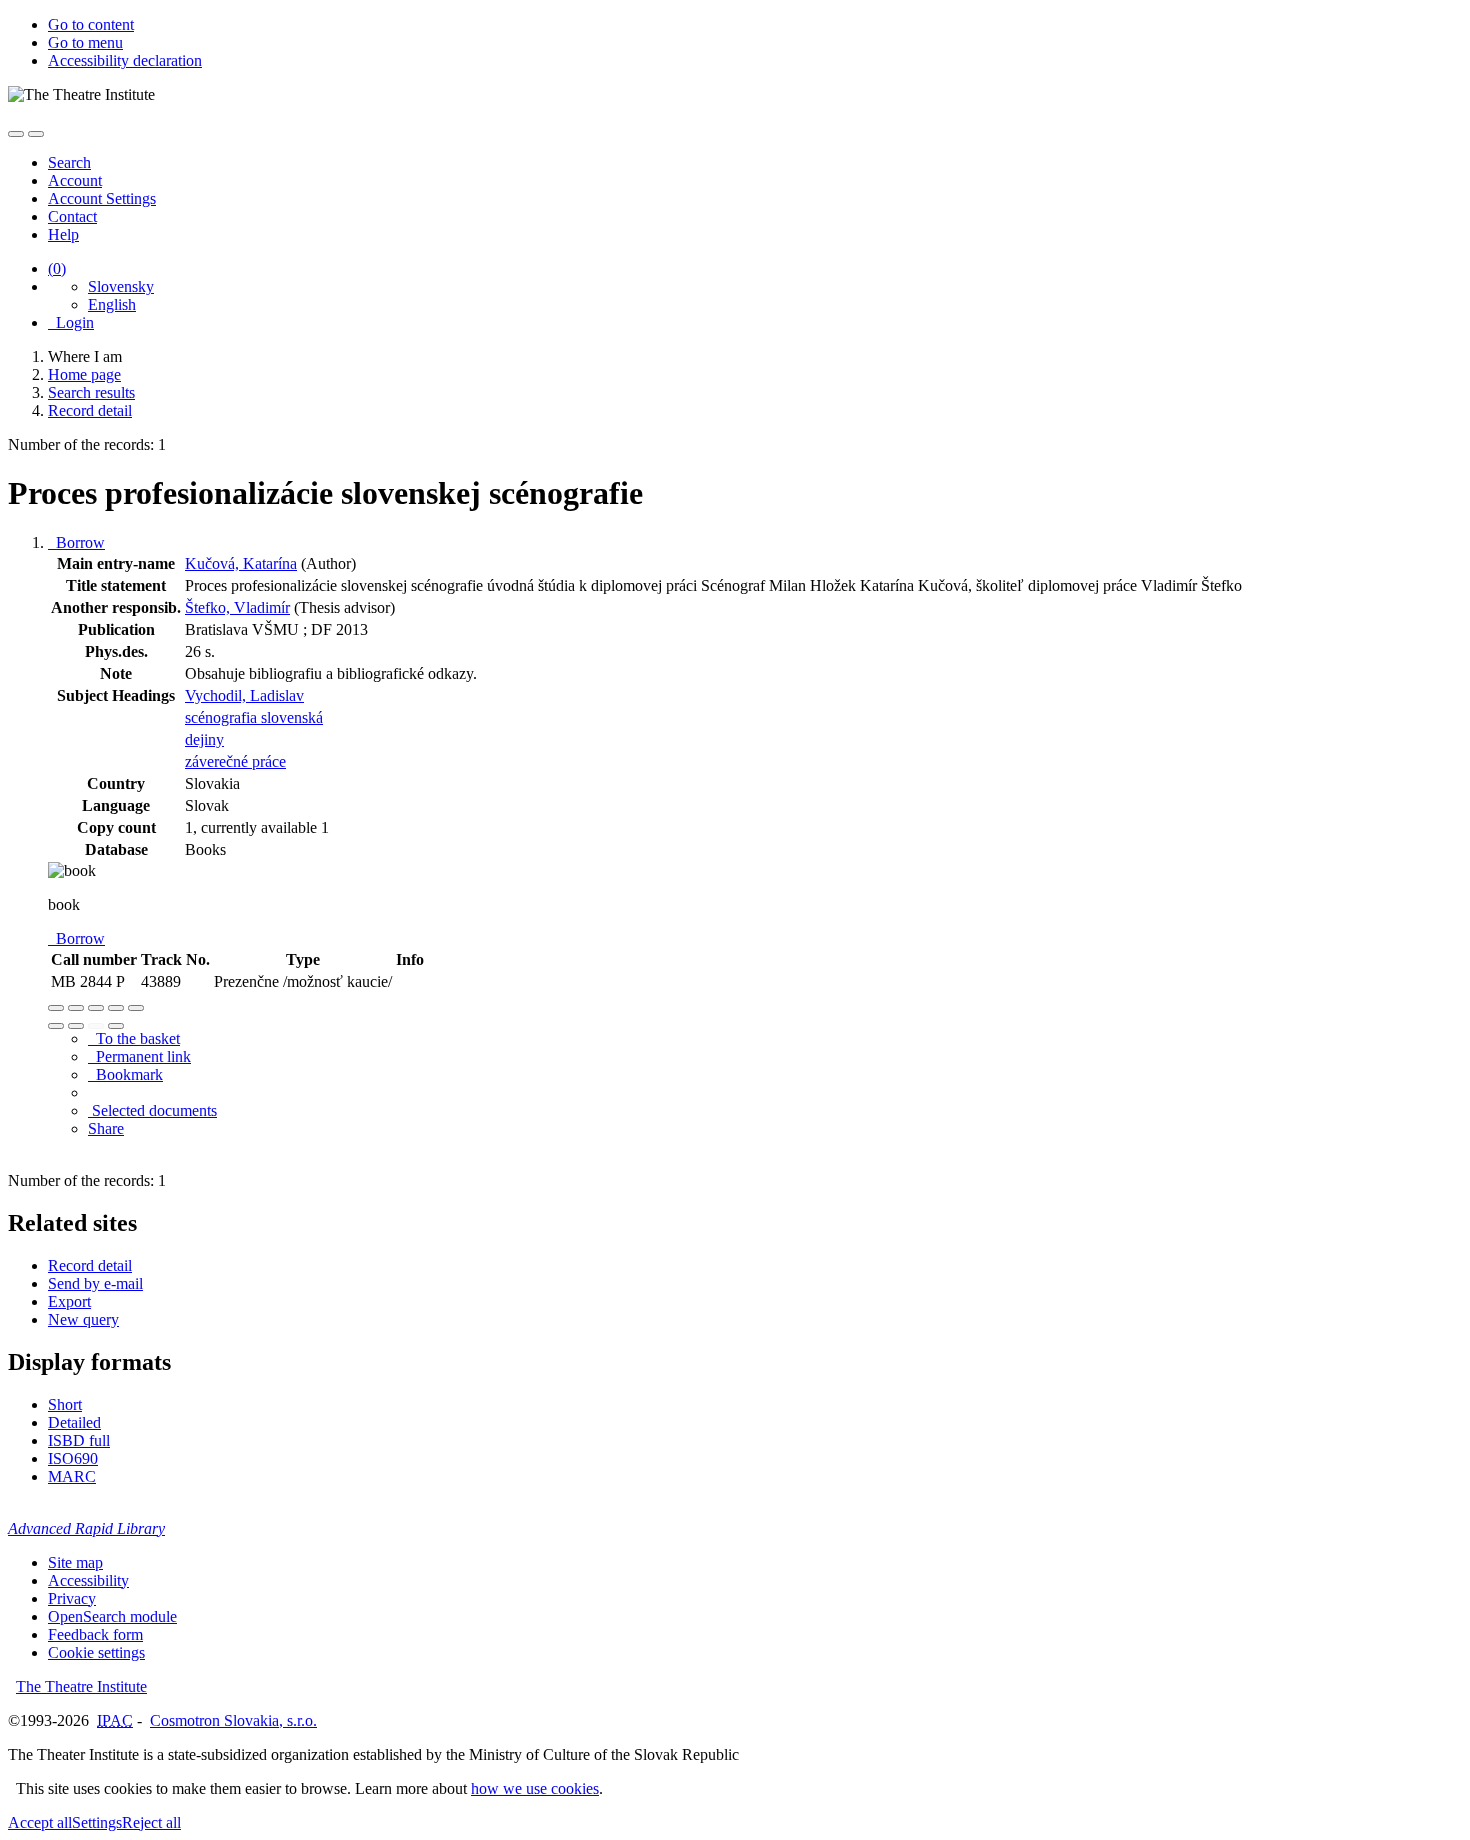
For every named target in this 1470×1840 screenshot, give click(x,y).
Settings (97, 1822)
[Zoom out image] (76, 1008)
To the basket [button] (134, 1038)
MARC (72, 1476)
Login (71, 322)
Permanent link (139, 1056)
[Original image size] (96, 1008)
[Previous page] (96, 1026)
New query (83, 1319)
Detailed (74, 1422)
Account (75, 180)
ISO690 (73, 1458)
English (112, 304)
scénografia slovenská (254, 717)
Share (106, 1128)
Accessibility (88, 1580)
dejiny (204, 739)
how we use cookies (535, 1788)
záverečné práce (235, 761)
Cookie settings (96, 1652)
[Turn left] (56, 1026)
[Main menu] (36, 134)
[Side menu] (16, 134)
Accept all (40, 1822)
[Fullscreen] (116, 1008)
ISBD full (79, 1440)
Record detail (90, 1265)
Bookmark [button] (125, 1074)
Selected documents (152, 1110)
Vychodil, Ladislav (244, 695)
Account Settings (102, 198)
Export (69, 1301)
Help (63, 234)
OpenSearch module (112, 1616)
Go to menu (85, 42)
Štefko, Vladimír (237, 607)
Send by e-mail (95, 1283)
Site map (75, 1562)
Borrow (76, 542)
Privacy (72, 1598)
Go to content (91, 24)
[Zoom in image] (56, 1008)
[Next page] (116, 1026)
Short (65, 1404)
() (57, 268)
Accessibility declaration (125, 60)
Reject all (151, 1822)
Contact (72, 216)
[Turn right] (76, 1026)
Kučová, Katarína (241, 563)
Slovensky (121, 286)
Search (69, 162)
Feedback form (95, 1634)
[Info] (136, 1008)
